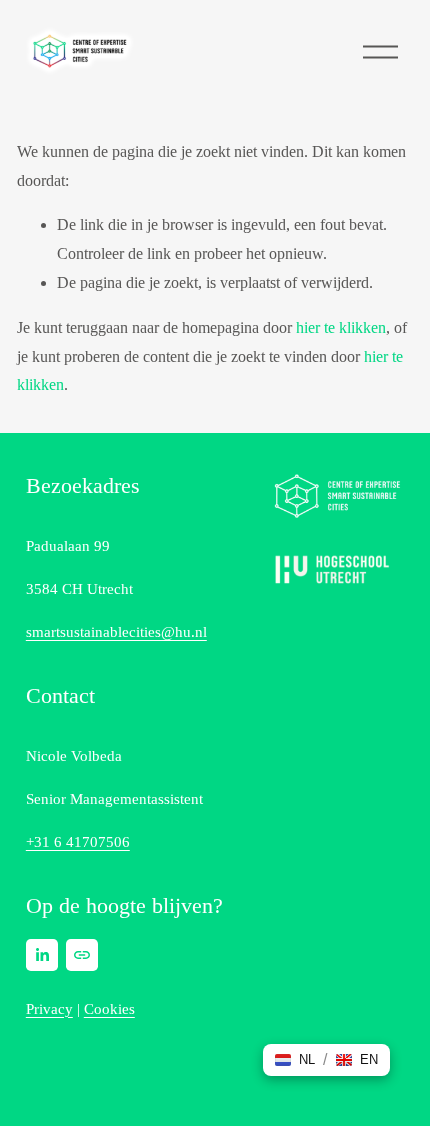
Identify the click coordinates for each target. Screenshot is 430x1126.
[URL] (82, 955)
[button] (295, 1060)
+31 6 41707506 (78, 842)
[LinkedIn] (42, 955)
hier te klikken (341, 327)
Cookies (109, 1009)
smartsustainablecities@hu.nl (116, 632)
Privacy (49, 1009)
